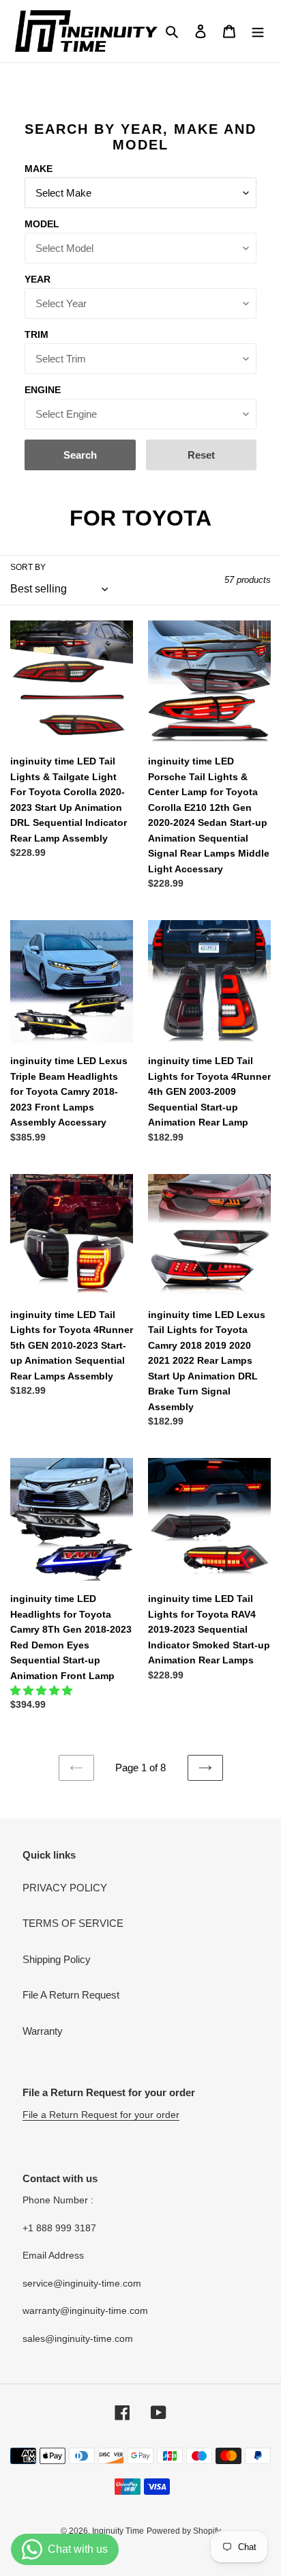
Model (42, 224)
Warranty (43, 2031)
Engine (43, 390)
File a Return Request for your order (101, 2115)
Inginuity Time (118, 2531)
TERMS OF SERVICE (73, 1923)
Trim (36, 334)
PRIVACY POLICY (65, 1888)
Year (38, 279)
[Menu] (258, 31)
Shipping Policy (57, 1959)
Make (39, 169)
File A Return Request (71, 1995)
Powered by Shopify (184, 2531)
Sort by (28, 567)
